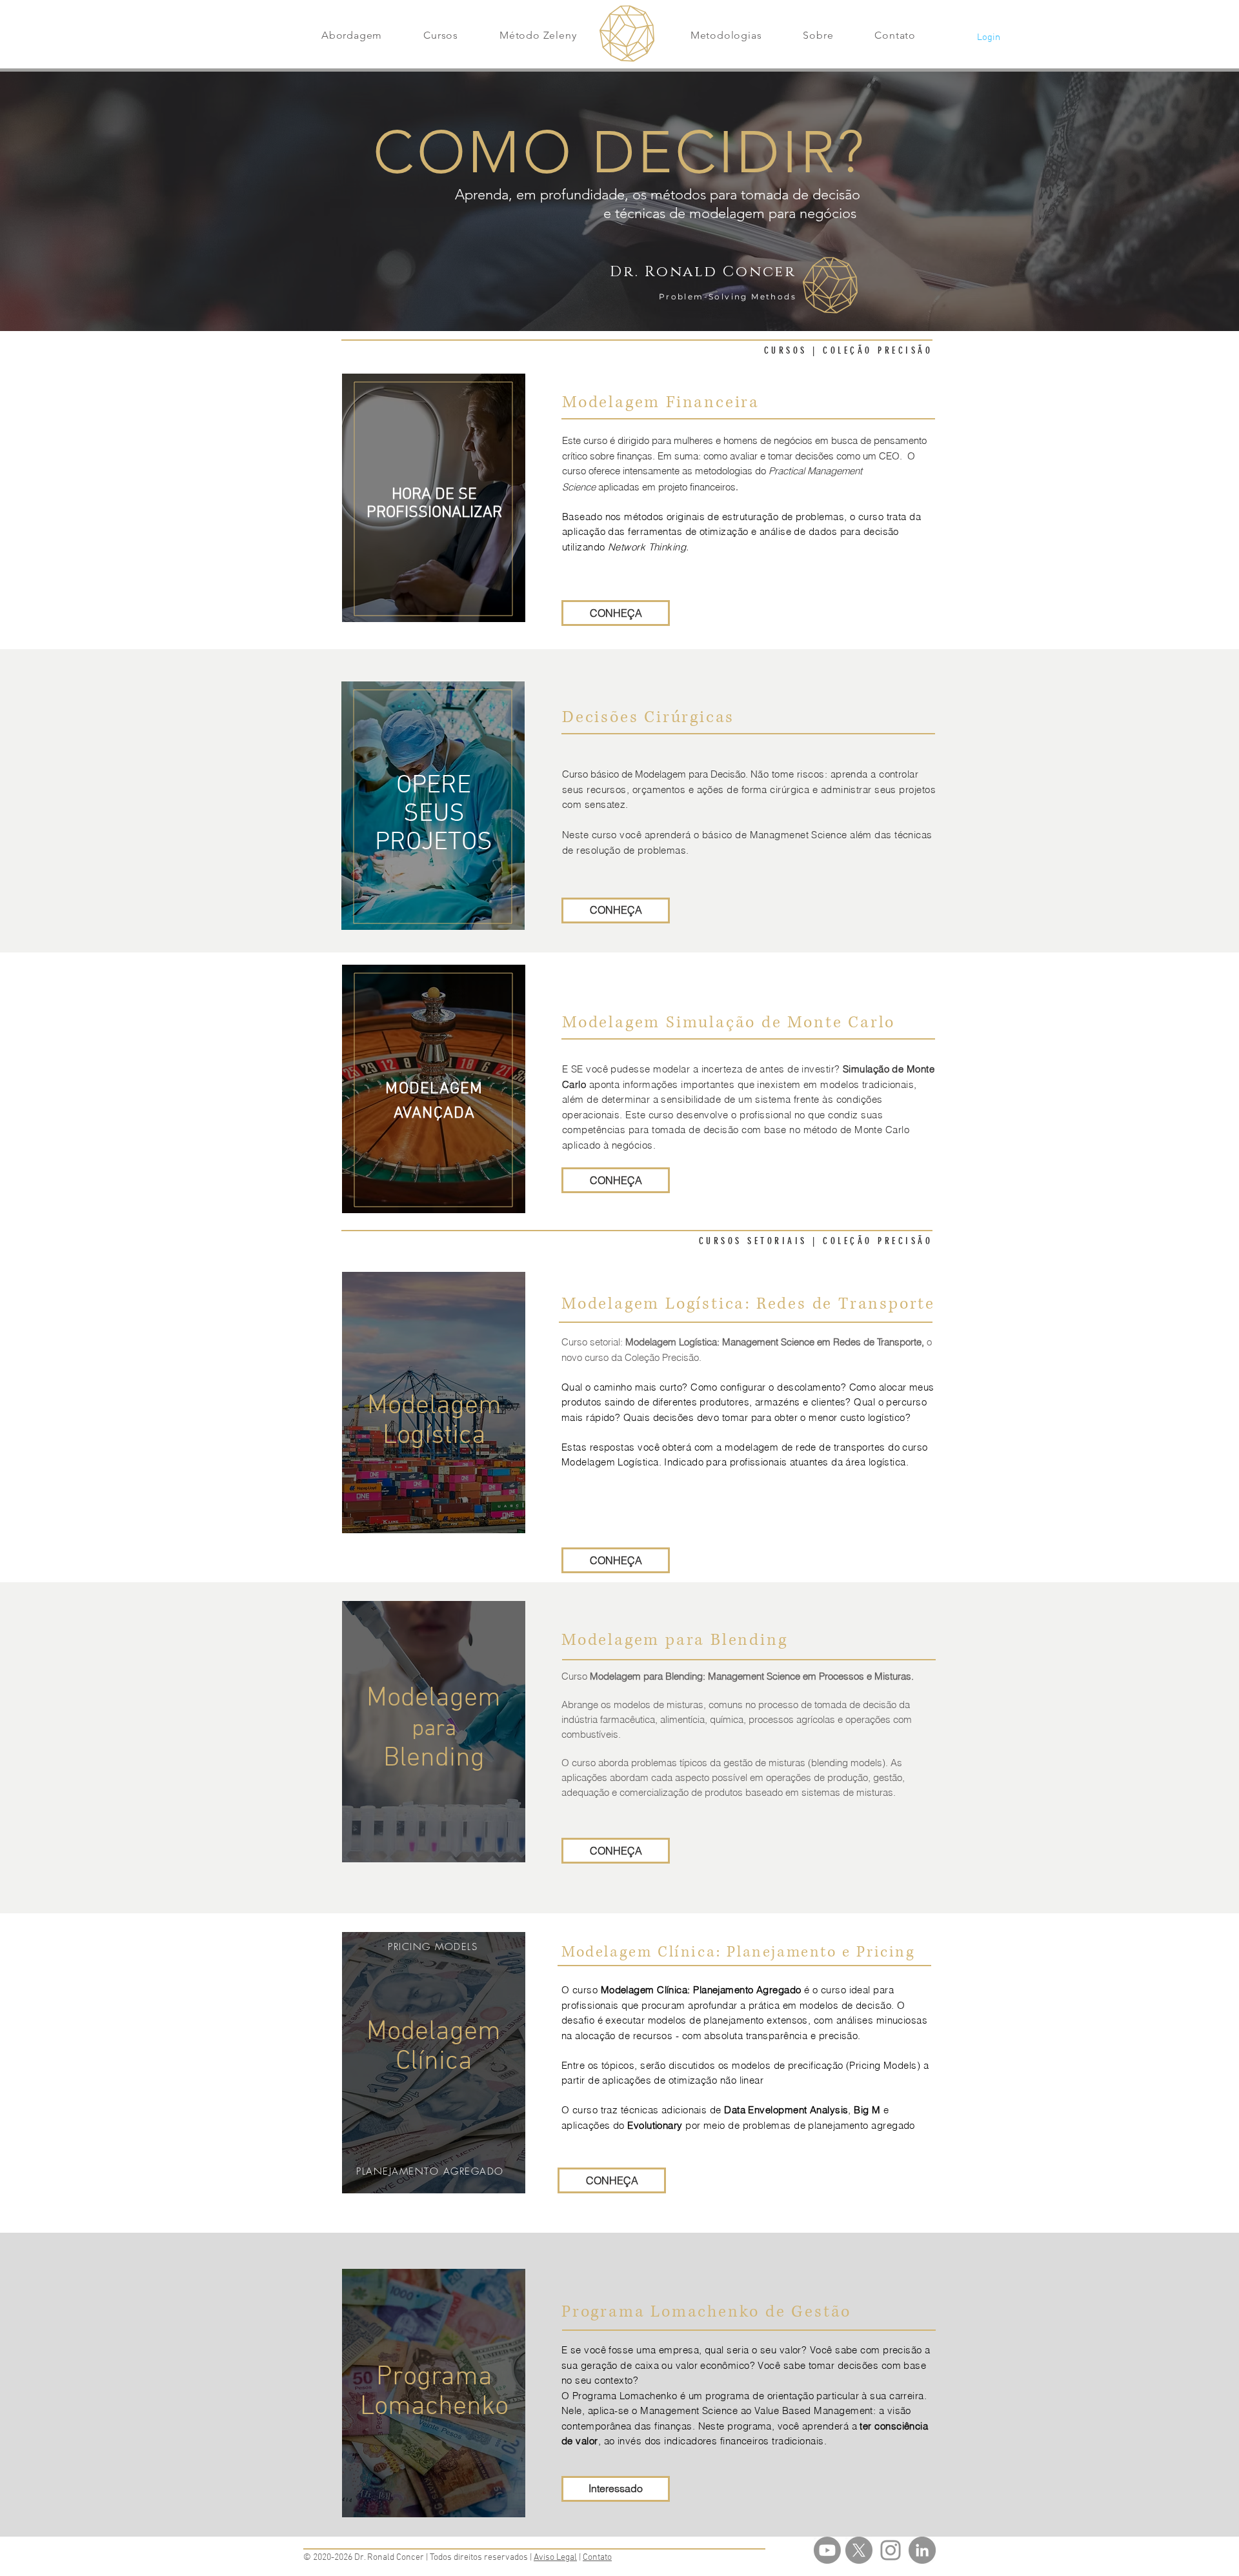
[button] (352, 35)
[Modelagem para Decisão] (827, 2550)
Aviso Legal (555, 2558)
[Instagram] (891, 2550)
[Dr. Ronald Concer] (922, 2550)
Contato (597, 2558)
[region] (434, 498)
